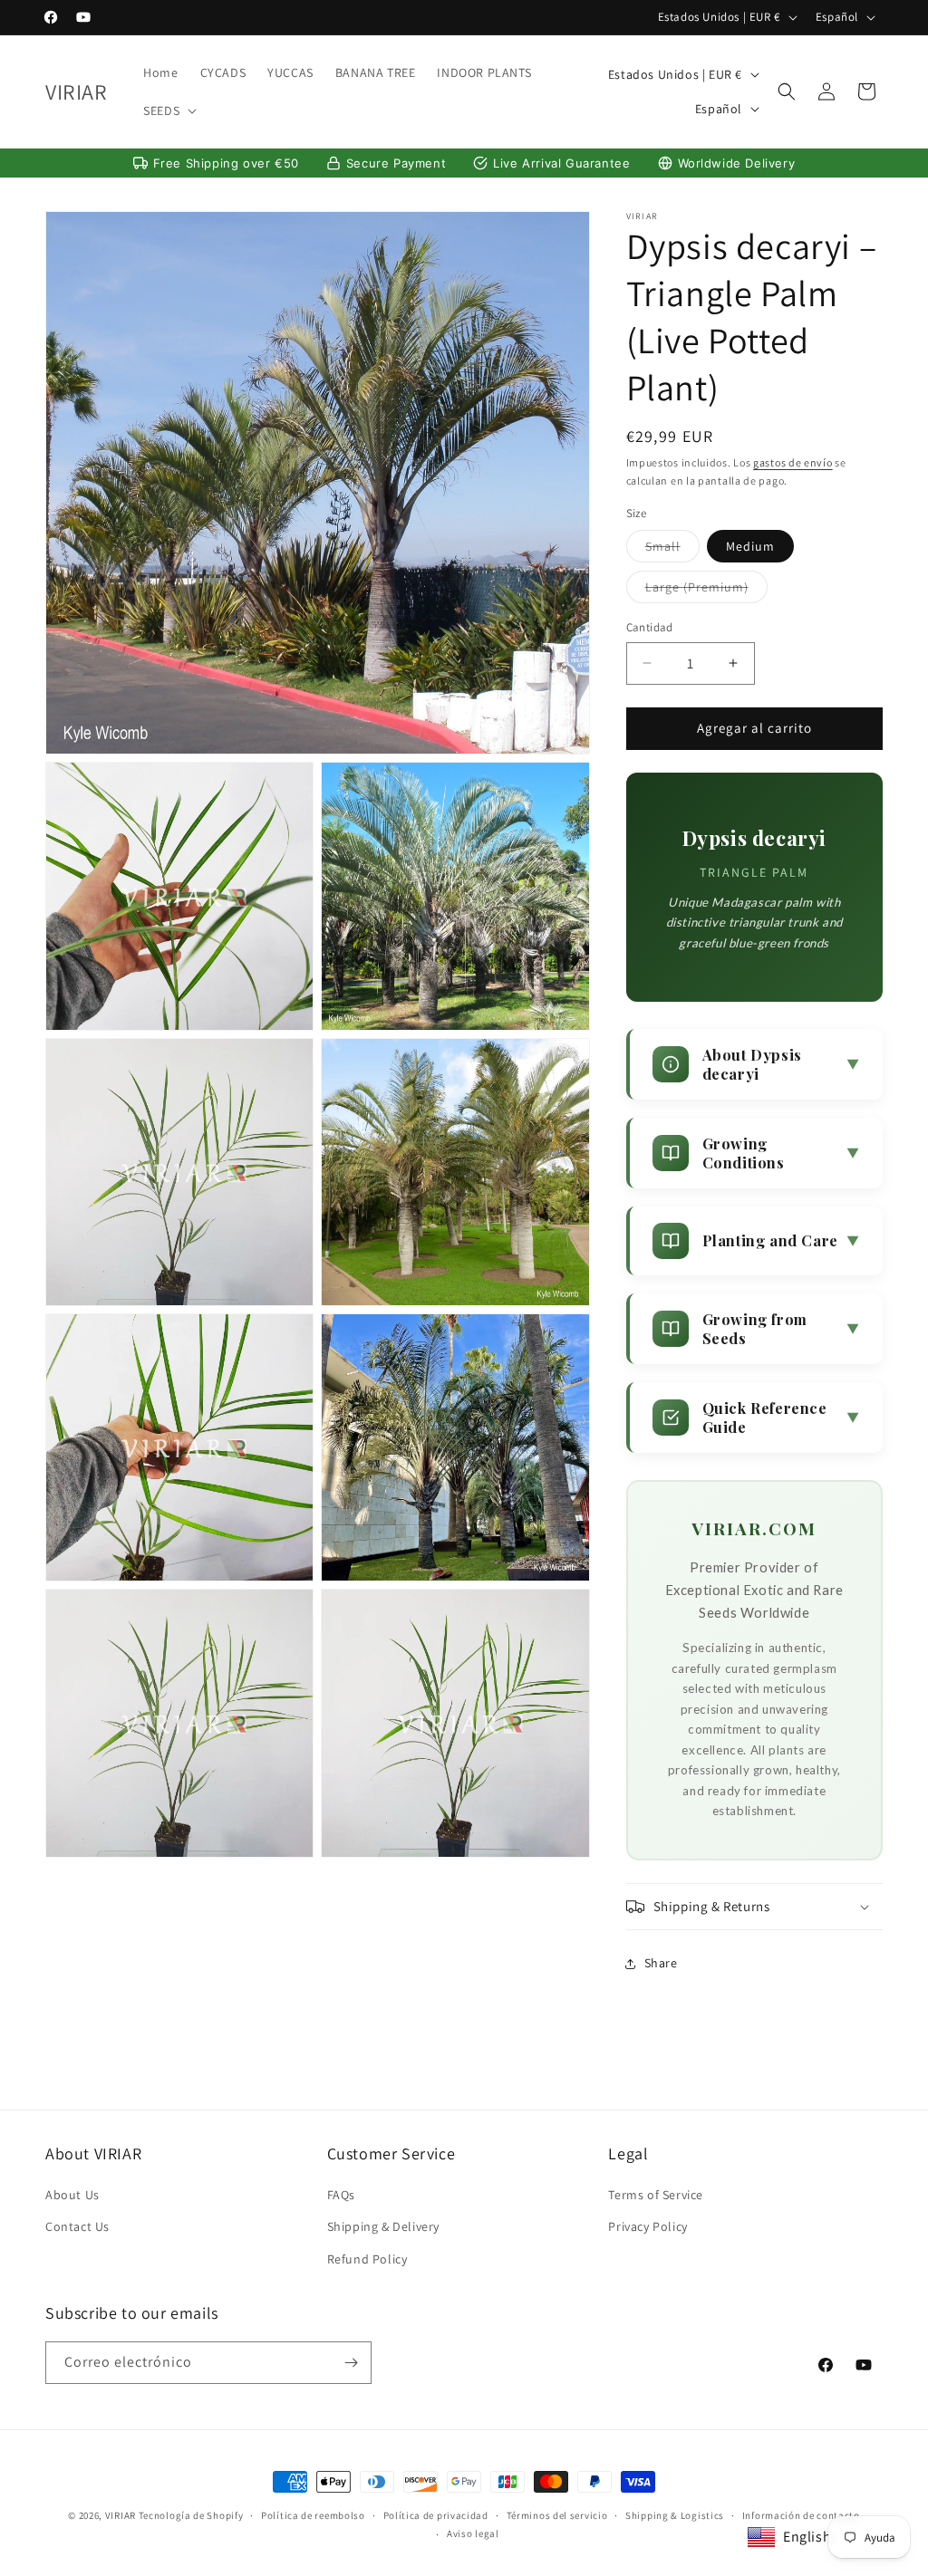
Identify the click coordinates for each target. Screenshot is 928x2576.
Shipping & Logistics (675, 2515)
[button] (168, 111)
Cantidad (650, 627)
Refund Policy (367, 2259)
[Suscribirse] (351, 2363)
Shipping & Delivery (383, 2226)
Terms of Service (656, 2195)
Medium (750, 546)
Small (672, 550)
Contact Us (77, 2226)
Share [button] (661, 1963)
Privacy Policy (648, 2226)
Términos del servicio (557, 2515)
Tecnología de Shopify (191, 2515)
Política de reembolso (313, 2515)
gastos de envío (793, 462)
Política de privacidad (436, 2515)
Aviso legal (473, 2533)
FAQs (341, 2195)
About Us (72, 2195)
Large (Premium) (706, 591)
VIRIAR (121, 2515)
